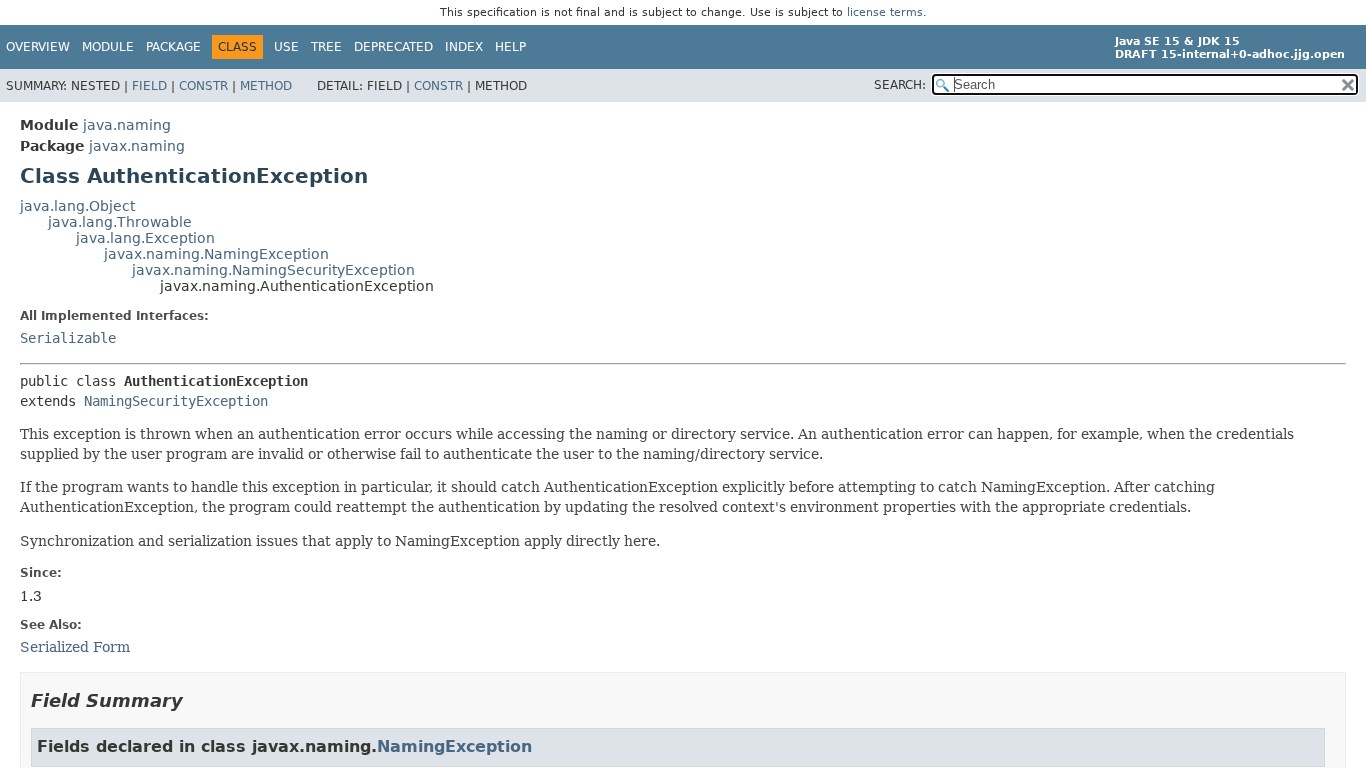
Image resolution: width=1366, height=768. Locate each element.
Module (108, 47)
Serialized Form (75, 647)
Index (464, 47)
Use (286, 47)
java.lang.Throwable (120, 222)
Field (149, 86)
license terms (885, 12)
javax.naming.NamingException (216, 254)
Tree (326, 47)
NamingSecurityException (176, 401)
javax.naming (137, 146)
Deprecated (393, 47)
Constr (203, 86)
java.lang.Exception (145, 238)
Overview (38, 47)
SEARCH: (900, 85)
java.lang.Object (77, 206)
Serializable (68, 338)
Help (510, 47)
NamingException (454, 746)
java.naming (127, 125)
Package (173, 47)
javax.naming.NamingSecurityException (273, 270)
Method (266, 86)
